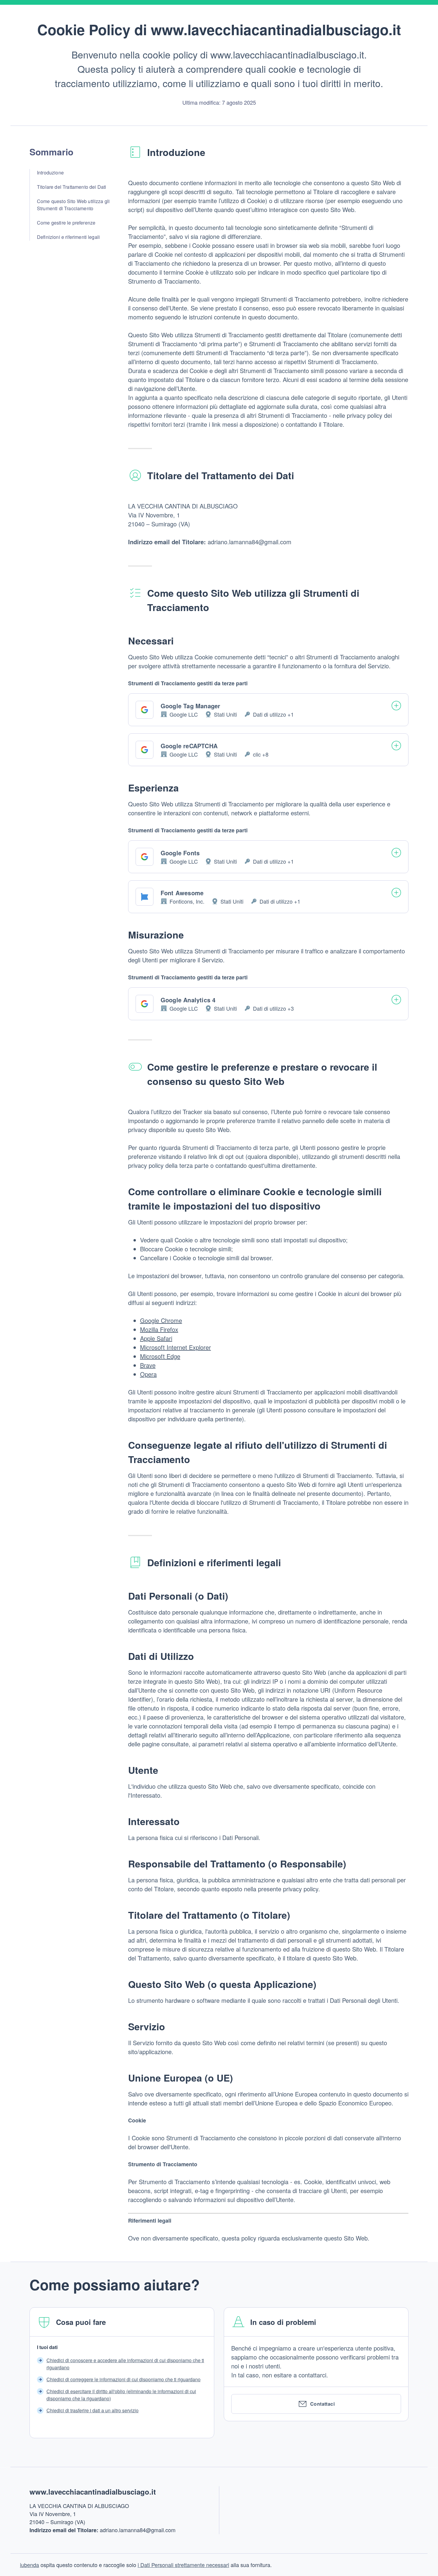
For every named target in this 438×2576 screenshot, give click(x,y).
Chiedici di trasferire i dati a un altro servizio (93, 2410)
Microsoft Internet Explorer (175, 1347)
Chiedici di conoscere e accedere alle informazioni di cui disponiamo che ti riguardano (125, 2364)
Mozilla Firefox (159, 1329)
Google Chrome (161, 1320)
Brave (148, 1365)
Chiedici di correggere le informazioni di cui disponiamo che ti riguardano (124, 2379)
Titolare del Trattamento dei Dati (72, 187)
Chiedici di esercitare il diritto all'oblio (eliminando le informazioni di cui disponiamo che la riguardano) (121, 2395)
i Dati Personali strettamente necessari (183, 2565)
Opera (148, 1374)
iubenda (29, 2565)
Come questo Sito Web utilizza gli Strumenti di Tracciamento (73, 205)
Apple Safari (156, 1338)
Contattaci (323, 2404)
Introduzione (50, 173)
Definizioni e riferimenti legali (68, 237)
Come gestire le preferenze (66, 223)
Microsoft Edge (160, 1356)
